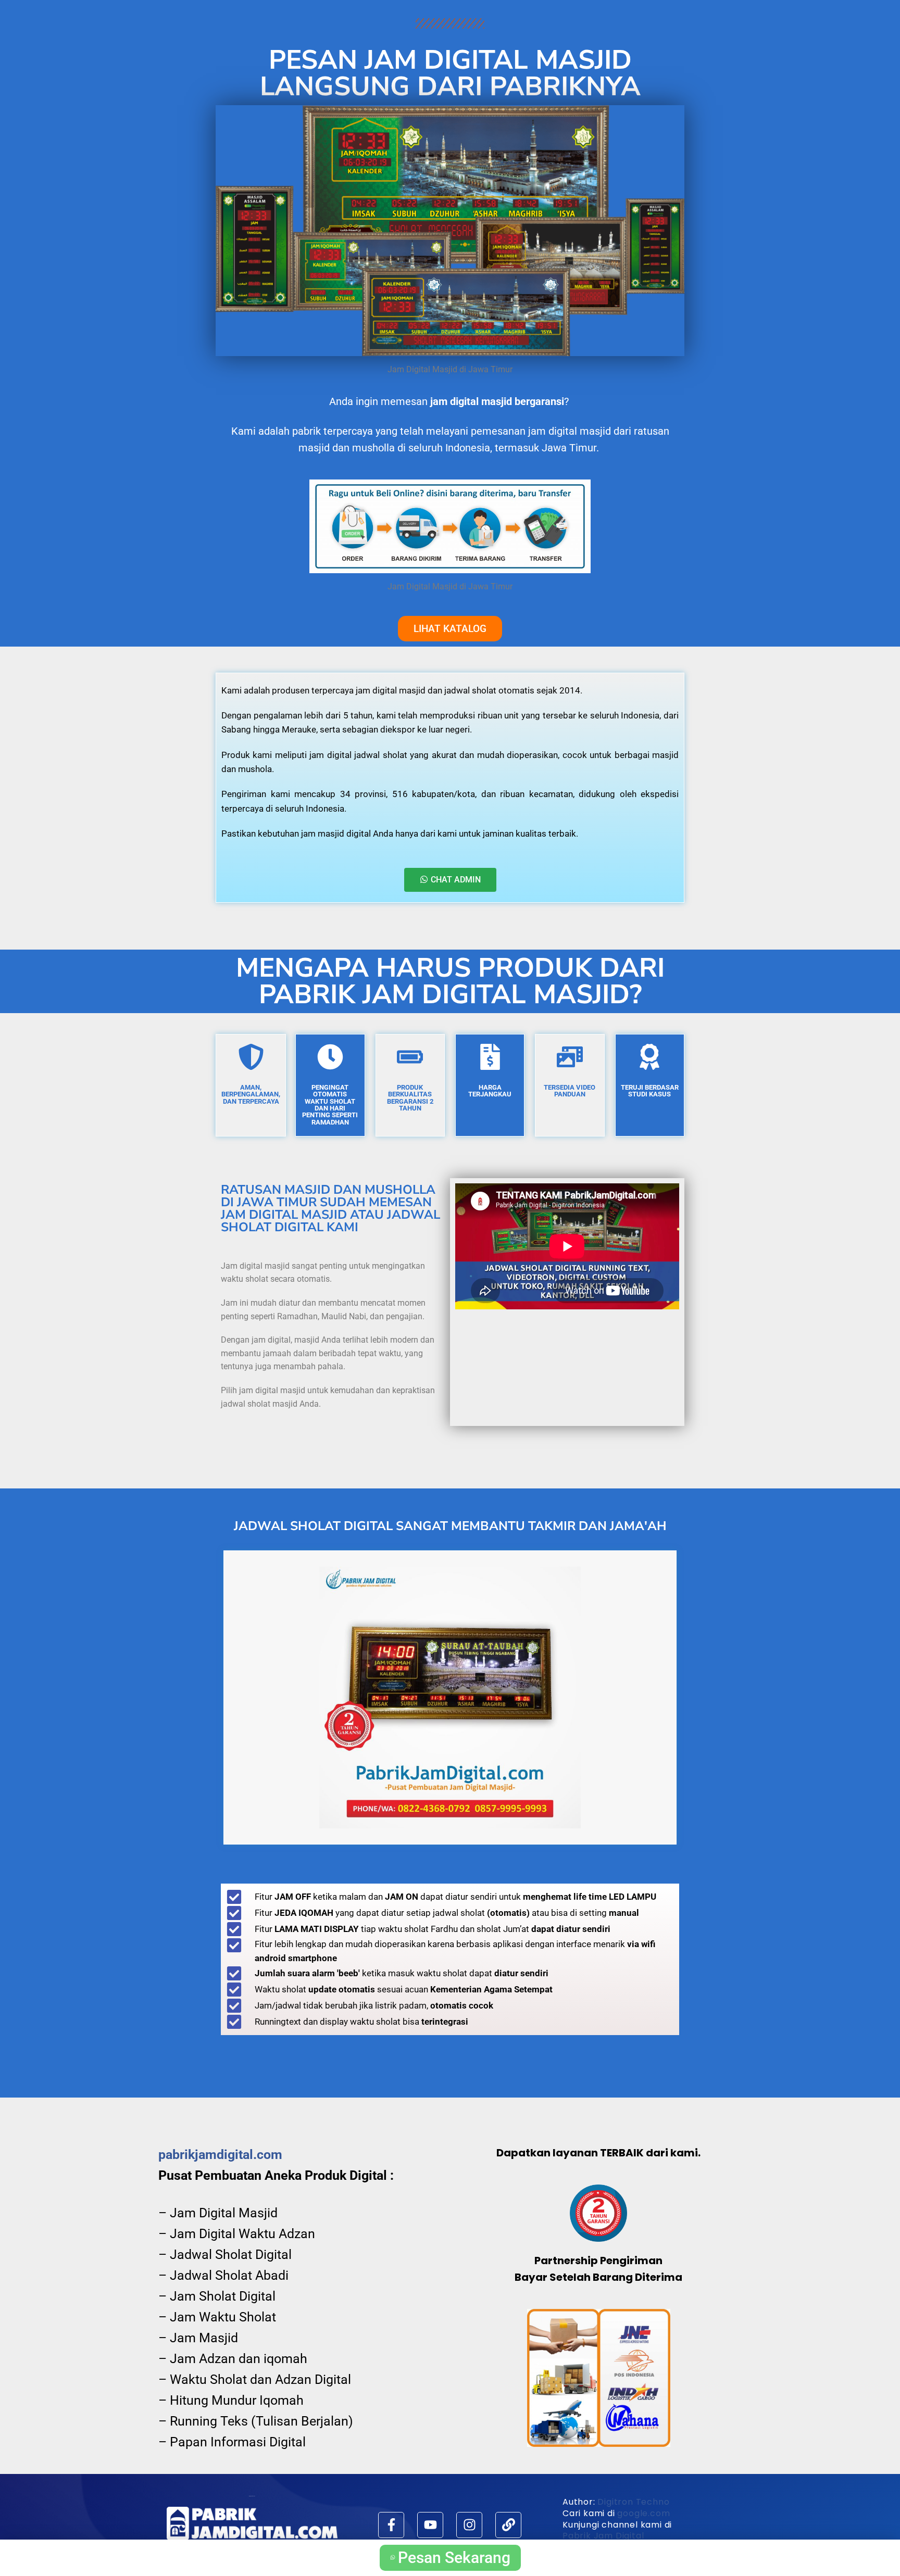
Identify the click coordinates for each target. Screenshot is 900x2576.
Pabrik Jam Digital (603, 2536)
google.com (643, 2513)
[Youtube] (430, 2525)
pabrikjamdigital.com (220, 2155)
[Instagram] (469, 2525)
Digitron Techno (633, 2502)
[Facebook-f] (391, 2525)
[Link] (508, 2525)
